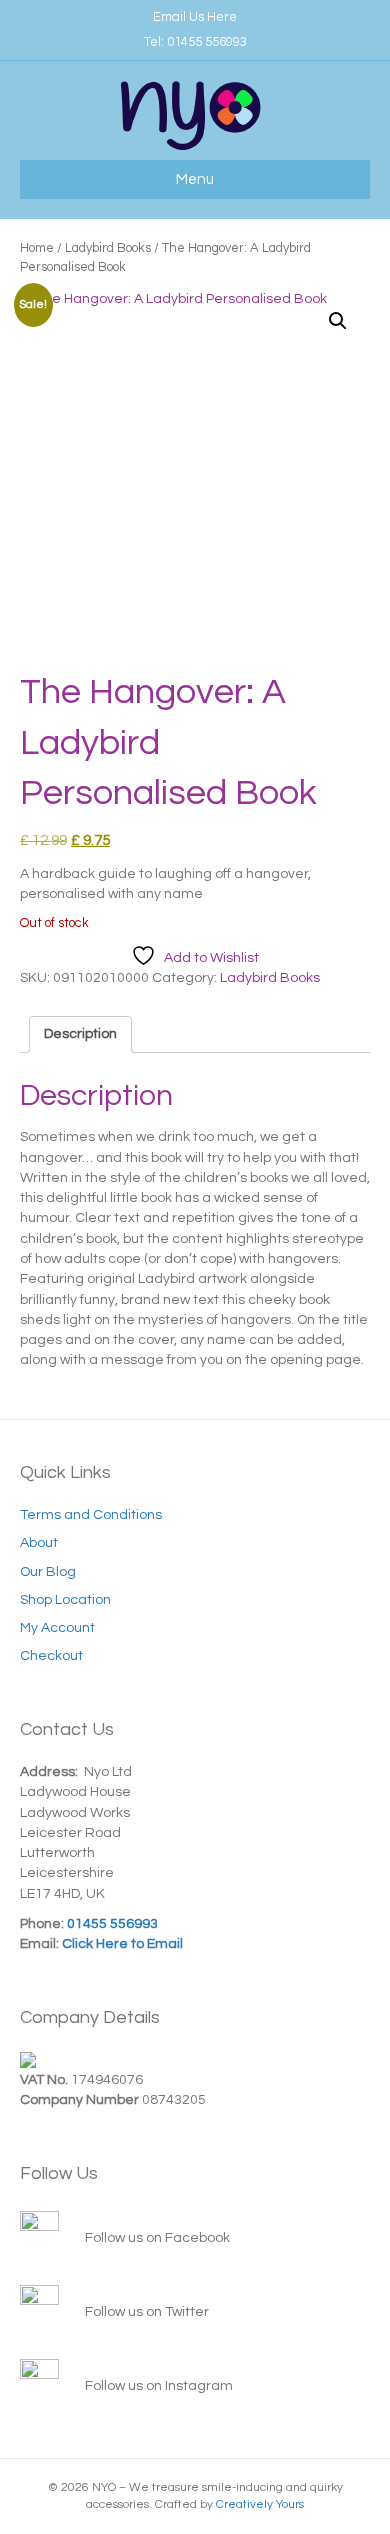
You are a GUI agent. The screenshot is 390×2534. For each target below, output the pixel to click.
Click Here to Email (121, 1944)
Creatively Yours (260, 2504)
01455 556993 (207, 42)
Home (37, 248)
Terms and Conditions (91, 1515)
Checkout (51, 1656)
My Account (57, 1628)
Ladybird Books (108, 248)
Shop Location (65, 1600)
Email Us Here (195, 17)
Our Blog (48, 1572)
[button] (338, 321)
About (39, 1543)
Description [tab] (80, 1034)
